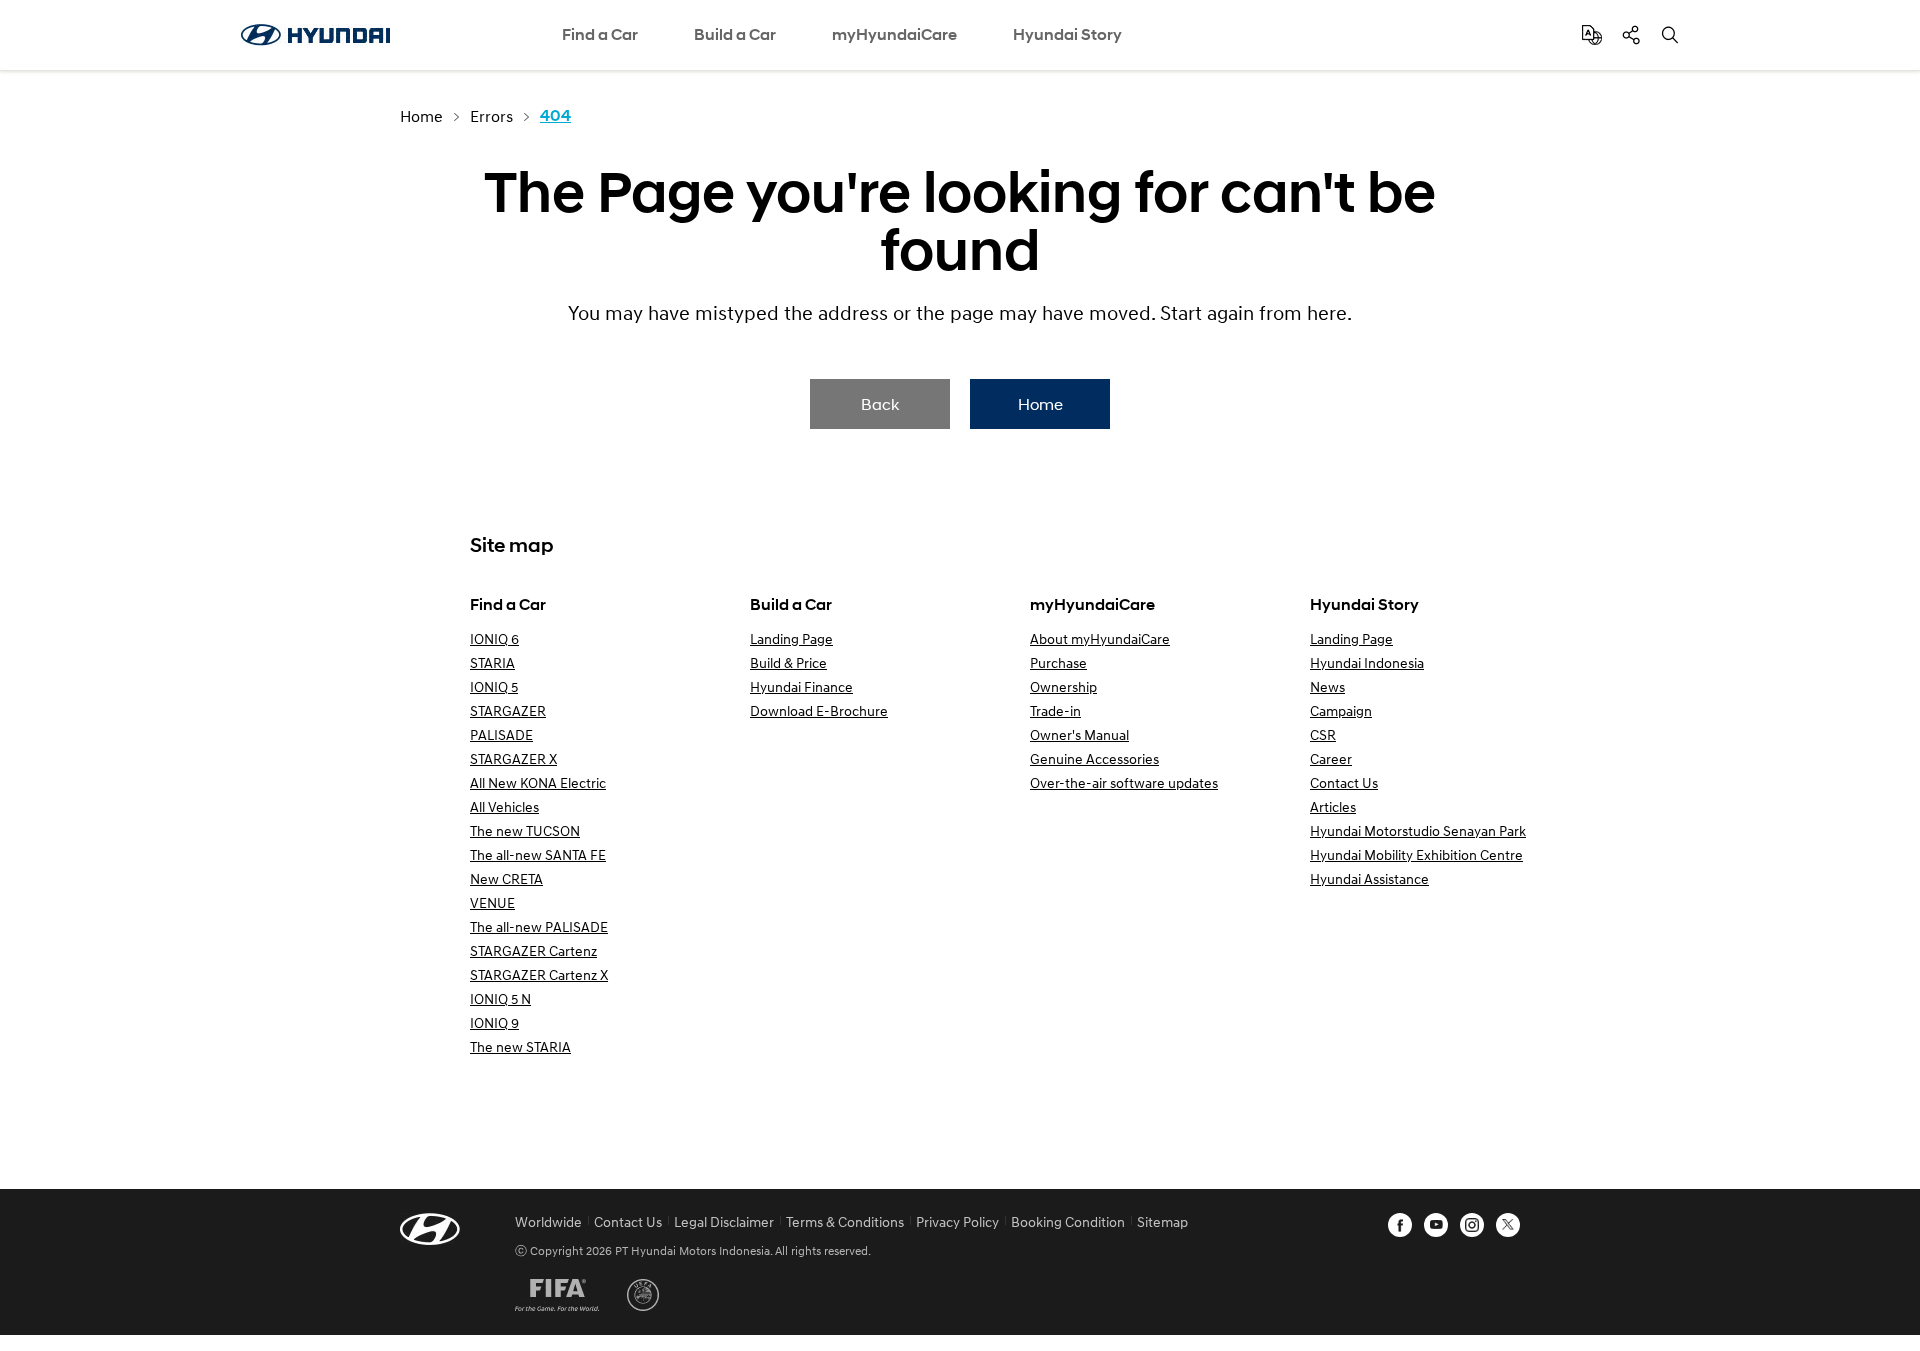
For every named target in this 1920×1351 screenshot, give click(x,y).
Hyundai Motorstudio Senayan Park (1418, 830)
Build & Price (788, 662)
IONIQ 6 (494, 638)
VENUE (492, 902)
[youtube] (1436, 1225)
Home (1040, 403)
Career (1331, 758)
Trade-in (1055, 710)
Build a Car (735, 34)
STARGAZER (508, 710)
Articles (1333, 806)
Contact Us (1344, 782)
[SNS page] (1631, 35)
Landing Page (791, 638)
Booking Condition (1068, 1221)
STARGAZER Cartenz (533, 950)
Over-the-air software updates (1124, 782)
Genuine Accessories (1094, 758)
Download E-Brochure (819, 710)
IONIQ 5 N (500, 998)
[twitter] (1508, 1225)
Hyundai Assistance (1369, 878)
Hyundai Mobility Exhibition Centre (1416, 854)
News (1327, 686)
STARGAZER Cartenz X (539, 974)
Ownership (1063, 686)
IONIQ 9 (494, 1022)
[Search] (1670, 35)
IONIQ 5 (494, 686)
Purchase (1058, 662)
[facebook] (1400, 1225)
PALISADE (501, 734)
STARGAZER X (513, 758)
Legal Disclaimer (724, 1221)
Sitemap (1162, 1221)
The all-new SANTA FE (538, 854)
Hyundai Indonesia (1367, 662)
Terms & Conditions (845, 1221)
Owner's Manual (1079, 734)
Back (880, 403)
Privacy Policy (957, 1221)
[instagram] (1472, 1225)
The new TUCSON (525, 830)
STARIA (492, 662)
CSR (1323, 734)
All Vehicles (504, 806)
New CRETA (506, 878)
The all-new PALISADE (539, 926)
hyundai (315, 35)
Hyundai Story (1067, 34)
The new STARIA (520, 1046)
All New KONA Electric (538, 782)
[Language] (1592, 35)
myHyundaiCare (894, 34)
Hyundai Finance (801, 686)
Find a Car (600, 34)
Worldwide (548, 1221)
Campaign (1341, 710)
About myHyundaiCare (1100, 638)
